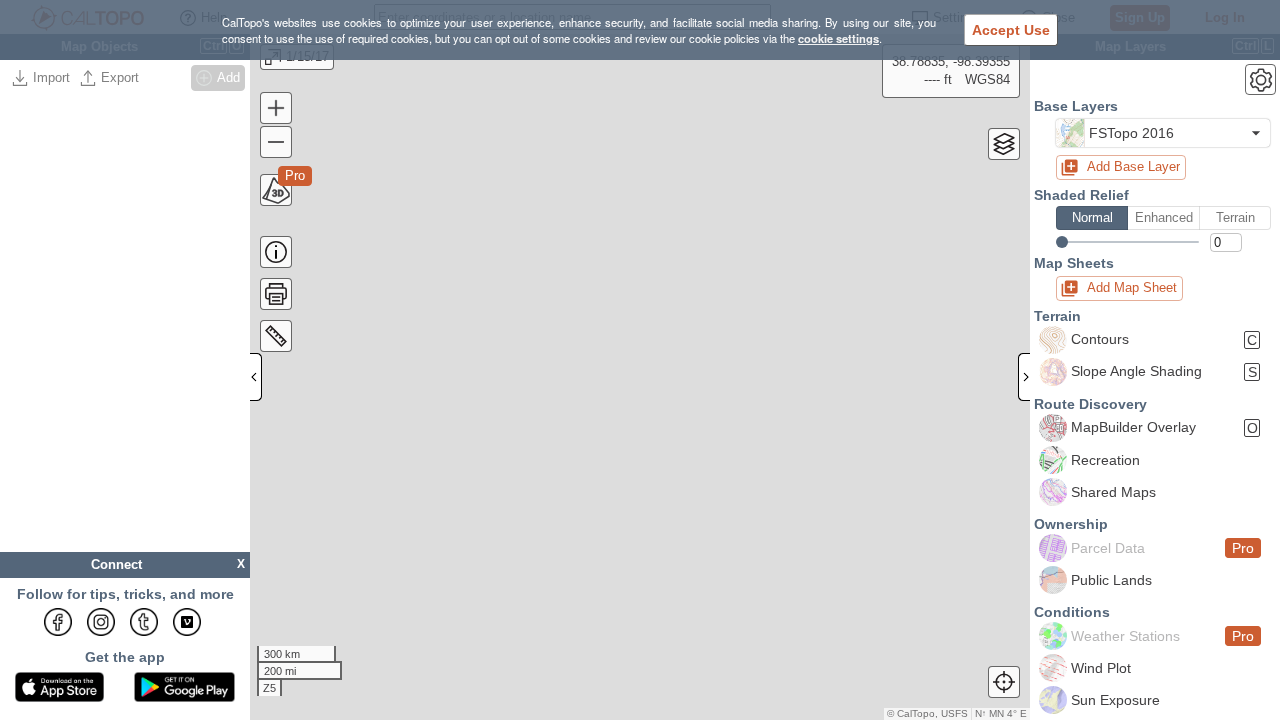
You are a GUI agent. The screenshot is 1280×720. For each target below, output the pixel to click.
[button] (1163, 133)
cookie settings (838, 38)
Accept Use (1011, 30)
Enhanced (1164, 217)
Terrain (1235, 217)
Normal (1092, 217)
